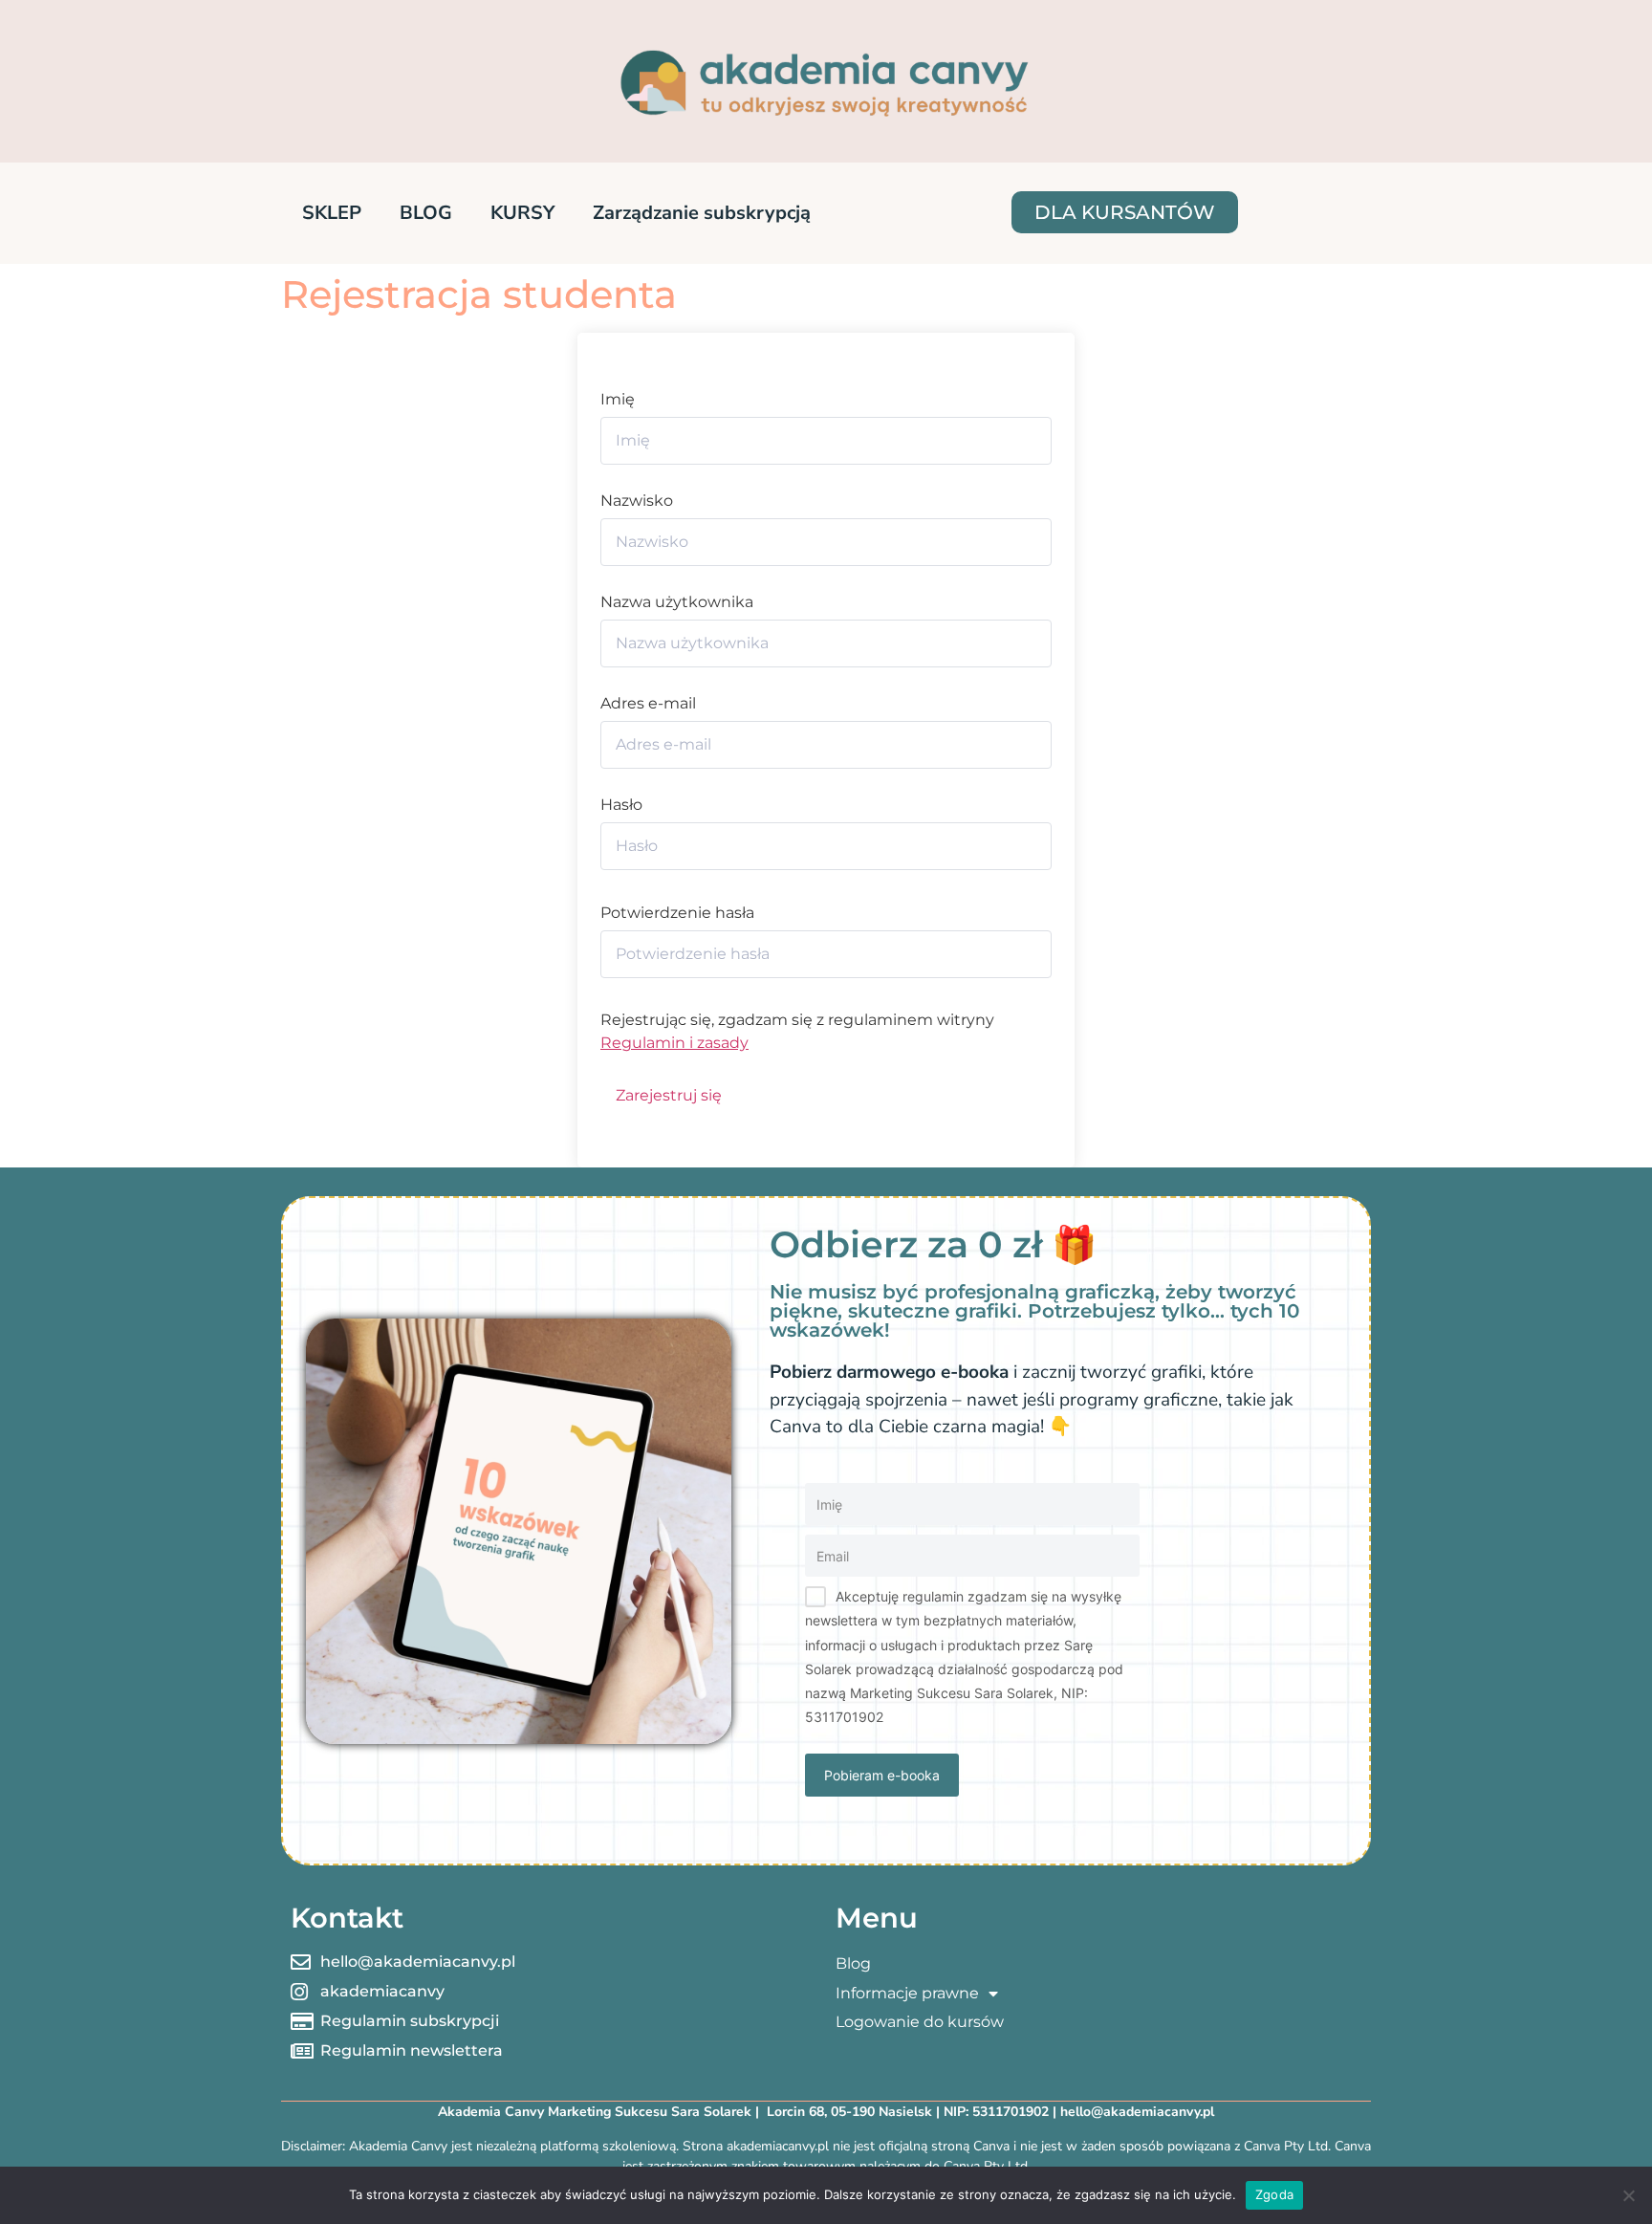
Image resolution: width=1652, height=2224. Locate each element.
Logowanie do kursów (920, 2022)
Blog (853, 1963)
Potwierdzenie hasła (677, 913)
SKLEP (332, 213)
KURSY (522, 213)
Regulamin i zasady (674, 1043)
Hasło (621, 805)
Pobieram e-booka (882, 1775)
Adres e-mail (648, 704)
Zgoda (1274, 2194)
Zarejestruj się (669, 1095)
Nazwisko (637, 501)
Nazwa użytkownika (677, 602)
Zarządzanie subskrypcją (702, 213)
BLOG (426, 213)
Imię (618, 400)
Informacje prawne (907, 1993)
